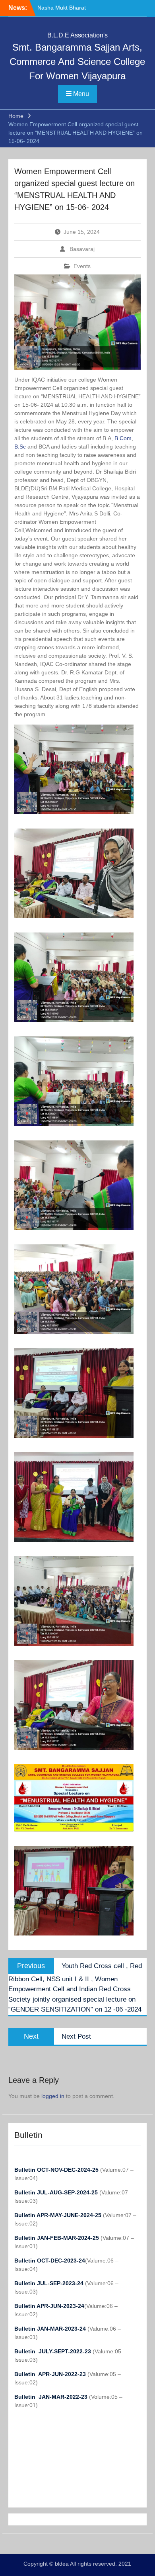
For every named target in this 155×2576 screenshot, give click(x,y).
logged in (53, 2096)
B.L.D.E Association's (77, 35)
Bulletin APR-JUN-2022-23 (51, 2374)
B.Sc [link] (20, 447)
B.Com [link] (123, 438)
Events (82, 266)
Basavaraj (82, 249)
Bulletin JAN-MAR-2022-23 (52, 2397)
